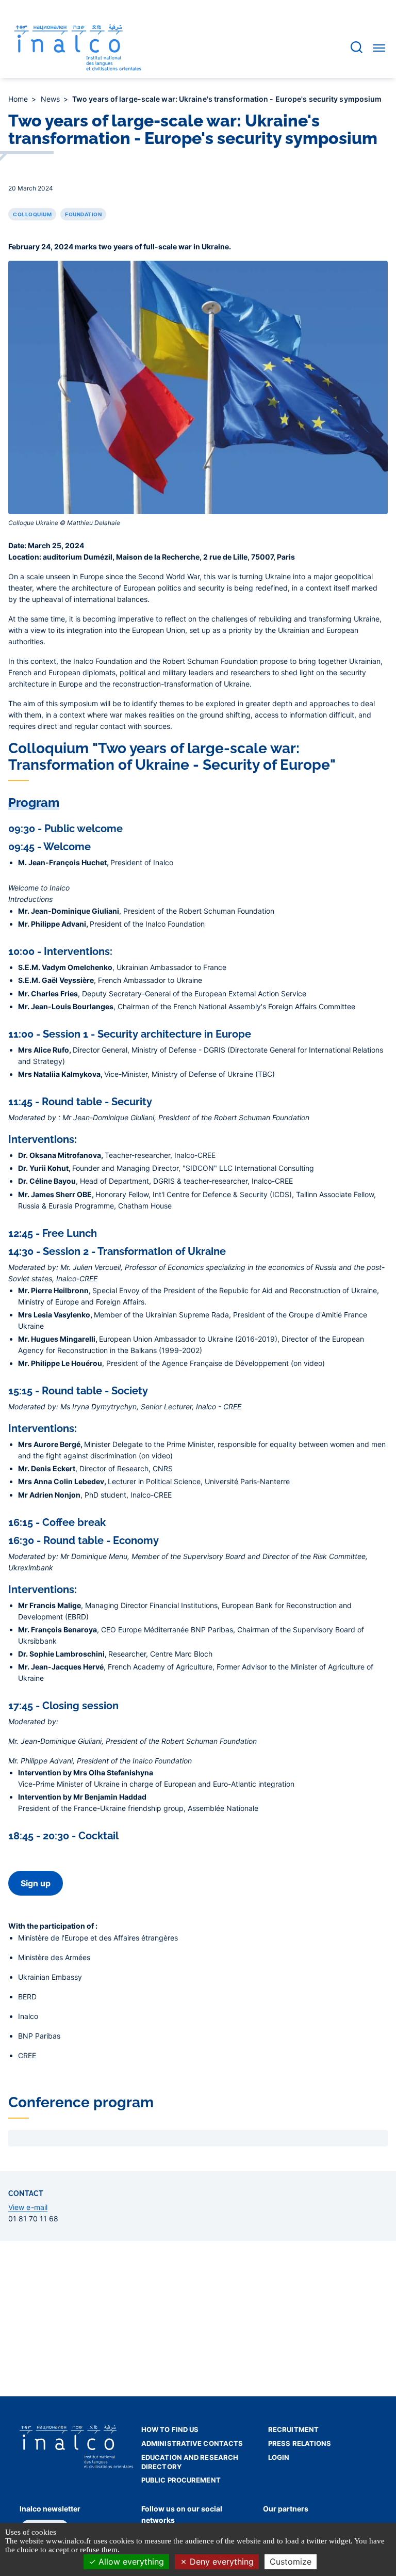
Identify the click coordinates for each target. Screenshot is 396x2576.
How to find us (170, 2429)
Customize (291, 2562)
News (52, 99)
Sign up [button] (36, 1883)
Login (279, 2457)
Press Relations (300, 2443)
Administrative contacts (192, 2443)
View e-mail (28, 2207)
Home (19, 99)
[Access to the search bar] (357, 47)
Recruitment (293, 2429)
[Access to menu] (379, 47)
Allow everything (130, 2562)
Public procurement (181, 2480)
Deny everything (220, 2562)
